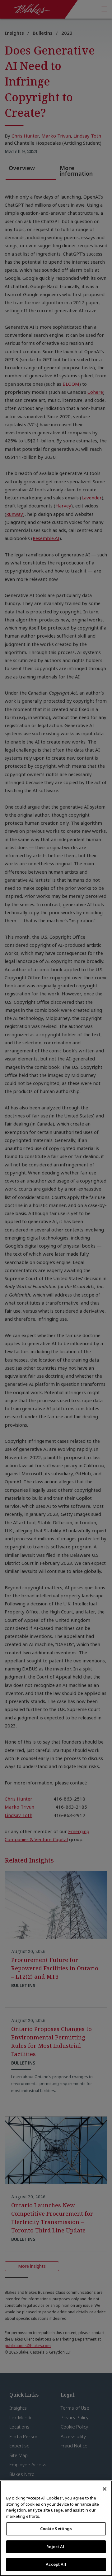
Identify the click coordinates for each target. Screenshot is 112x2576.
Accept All (56, 2564)
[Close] (105, 2489)
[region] (56, 2528)
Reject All (56, 2547)
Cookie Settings (56, 2529)
